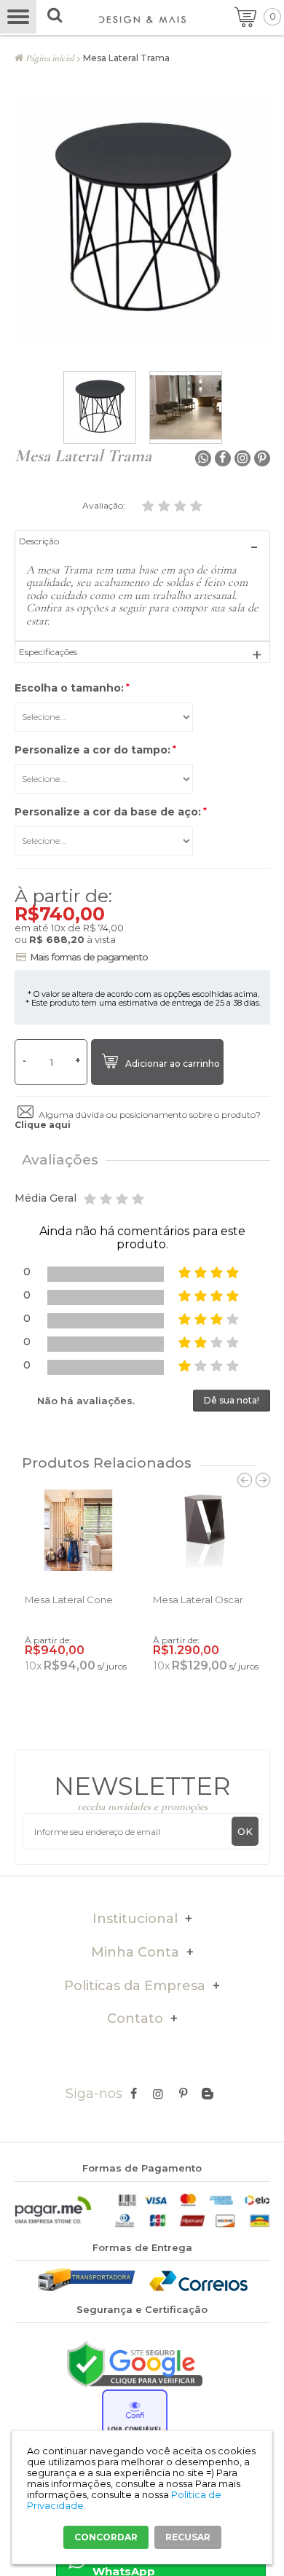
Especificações (48, 652)
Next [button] (263, 1480)
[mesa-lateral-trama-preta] (100, 407)
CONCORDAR (106, 2537)
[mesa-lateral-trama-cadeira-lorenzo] (186, 407)
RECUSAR (188, 2537)
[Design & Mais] (142, 20)
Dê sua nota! (232, 1400)
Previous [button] (245, 1480)
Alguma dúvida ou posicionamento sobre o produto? (138, 1120)
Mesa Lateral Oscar (198, 1600)
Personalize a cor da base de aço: (111, 812)
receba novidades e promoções (142, 1806)
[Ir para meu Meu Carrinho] (253, 16)
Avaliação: (105, 505)
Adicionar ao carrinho (173, 1064)
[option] (100, 407)
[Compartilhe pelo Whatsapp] (203, 458)
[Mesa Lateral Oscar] (206, 1530)
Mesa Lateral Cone (69, 1600)
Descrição (39, 541)
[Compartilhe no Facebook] (223, 458)
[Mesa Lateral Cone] (78, 1530)
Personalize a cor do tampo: (95, 750)
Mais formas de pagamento (89, 957)
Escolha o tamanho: (72, 688)
